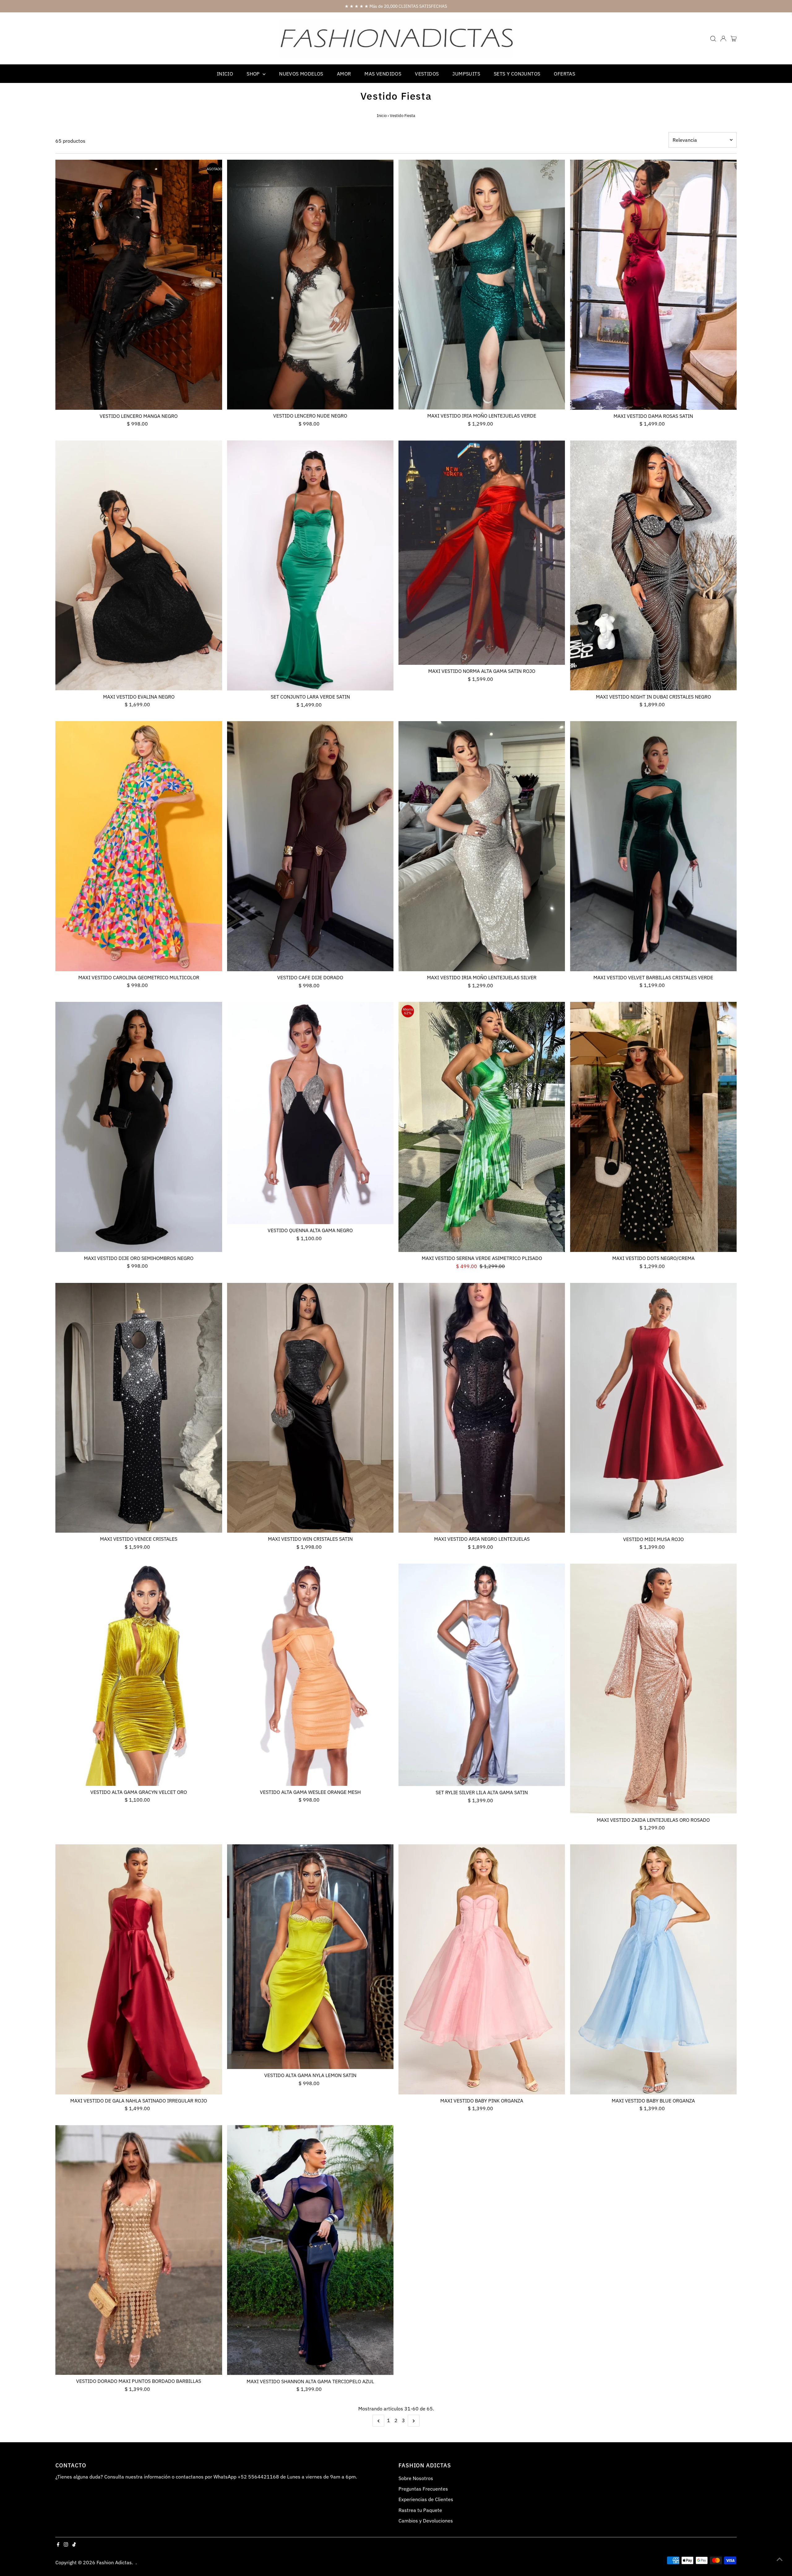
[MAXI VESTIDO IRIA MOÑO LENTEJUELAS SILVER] (482, 846)
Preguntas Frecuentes (423, 2489)
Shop (254, 74)
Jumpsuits (466, 74)
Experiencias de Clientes (426, 2499)
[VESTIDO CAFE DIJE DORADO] (310, 846)
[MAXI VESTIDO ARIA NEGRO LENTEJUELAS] (482, 1408)
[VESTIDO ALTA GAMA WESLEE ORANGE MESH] (310, 1675)
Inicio (225, 74)
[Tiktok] (74, 2545)
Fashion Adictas (114, 2562)
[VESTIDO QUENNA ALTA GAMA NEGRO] (310, 1113)
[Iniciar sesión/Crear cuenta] (723, 39)
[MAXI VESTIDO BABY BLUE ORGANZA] (653, 1969)
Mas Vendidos (383, 74)
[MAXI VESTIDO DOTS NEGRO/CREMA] (653, 1127)
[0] (734, 39)
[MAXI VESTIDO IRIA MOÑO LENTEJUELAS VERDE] (482, 285)
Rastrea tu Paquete (420, 2510)
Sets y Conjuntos (517, 74)
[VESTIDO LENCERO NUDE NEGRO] (310, 285)
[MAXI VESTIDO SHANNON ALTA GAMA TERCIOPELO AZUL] (310, 2250)
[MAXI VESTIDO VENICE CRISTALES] (139, 1408)
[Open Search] (713, 39)
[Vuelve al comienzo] (780, 2559)
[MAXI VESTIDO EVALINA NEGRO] (139, 565)
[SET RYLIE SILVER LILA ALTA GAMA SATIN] (482, 1675)
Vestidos (427, 74)
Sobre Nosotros (416, 2478)
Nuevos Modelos (301, 74)
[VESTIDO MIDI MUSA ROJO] (653, 1408)
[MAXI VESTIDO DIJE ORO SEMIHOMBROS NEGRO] (139, 1127)
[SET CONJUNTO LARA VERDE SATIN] (310, 565)
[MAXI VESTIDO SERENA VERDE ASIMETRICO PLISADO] (482, 1127)
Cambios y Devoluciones (426, 2521)
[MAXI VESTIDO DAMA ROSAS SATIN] (653, 285)
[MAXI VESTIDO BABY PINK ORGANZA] (482, 1969)
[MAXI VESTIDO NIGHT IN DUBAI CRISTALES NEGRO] (653, 565)
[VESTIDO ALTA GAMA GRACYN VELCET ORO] (139, 1675)
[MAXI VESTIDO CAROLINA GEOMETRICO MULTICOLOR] (139, 846)
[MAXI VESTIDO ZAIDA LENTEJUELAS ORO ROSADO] (653, 1689)
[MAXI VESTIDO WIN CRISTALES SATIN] (310, 1408)
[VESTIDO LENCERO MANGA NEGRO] (139, 285)
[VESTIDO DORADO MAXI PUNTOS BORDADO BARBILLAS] (139, 2250)
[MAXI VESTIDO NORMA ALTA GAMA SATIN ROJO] (482, 553)
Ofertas (564, 74)
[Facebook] (58, 2545)
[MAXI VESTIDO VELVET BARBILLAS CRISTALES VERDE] (653, 846)
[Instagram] (66, 2545)
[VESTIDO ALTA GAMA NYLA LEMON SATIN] (310, 1957)
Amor (344, 74)
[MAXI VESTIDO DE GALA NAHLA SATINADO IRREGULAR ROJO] (139, 1969)
